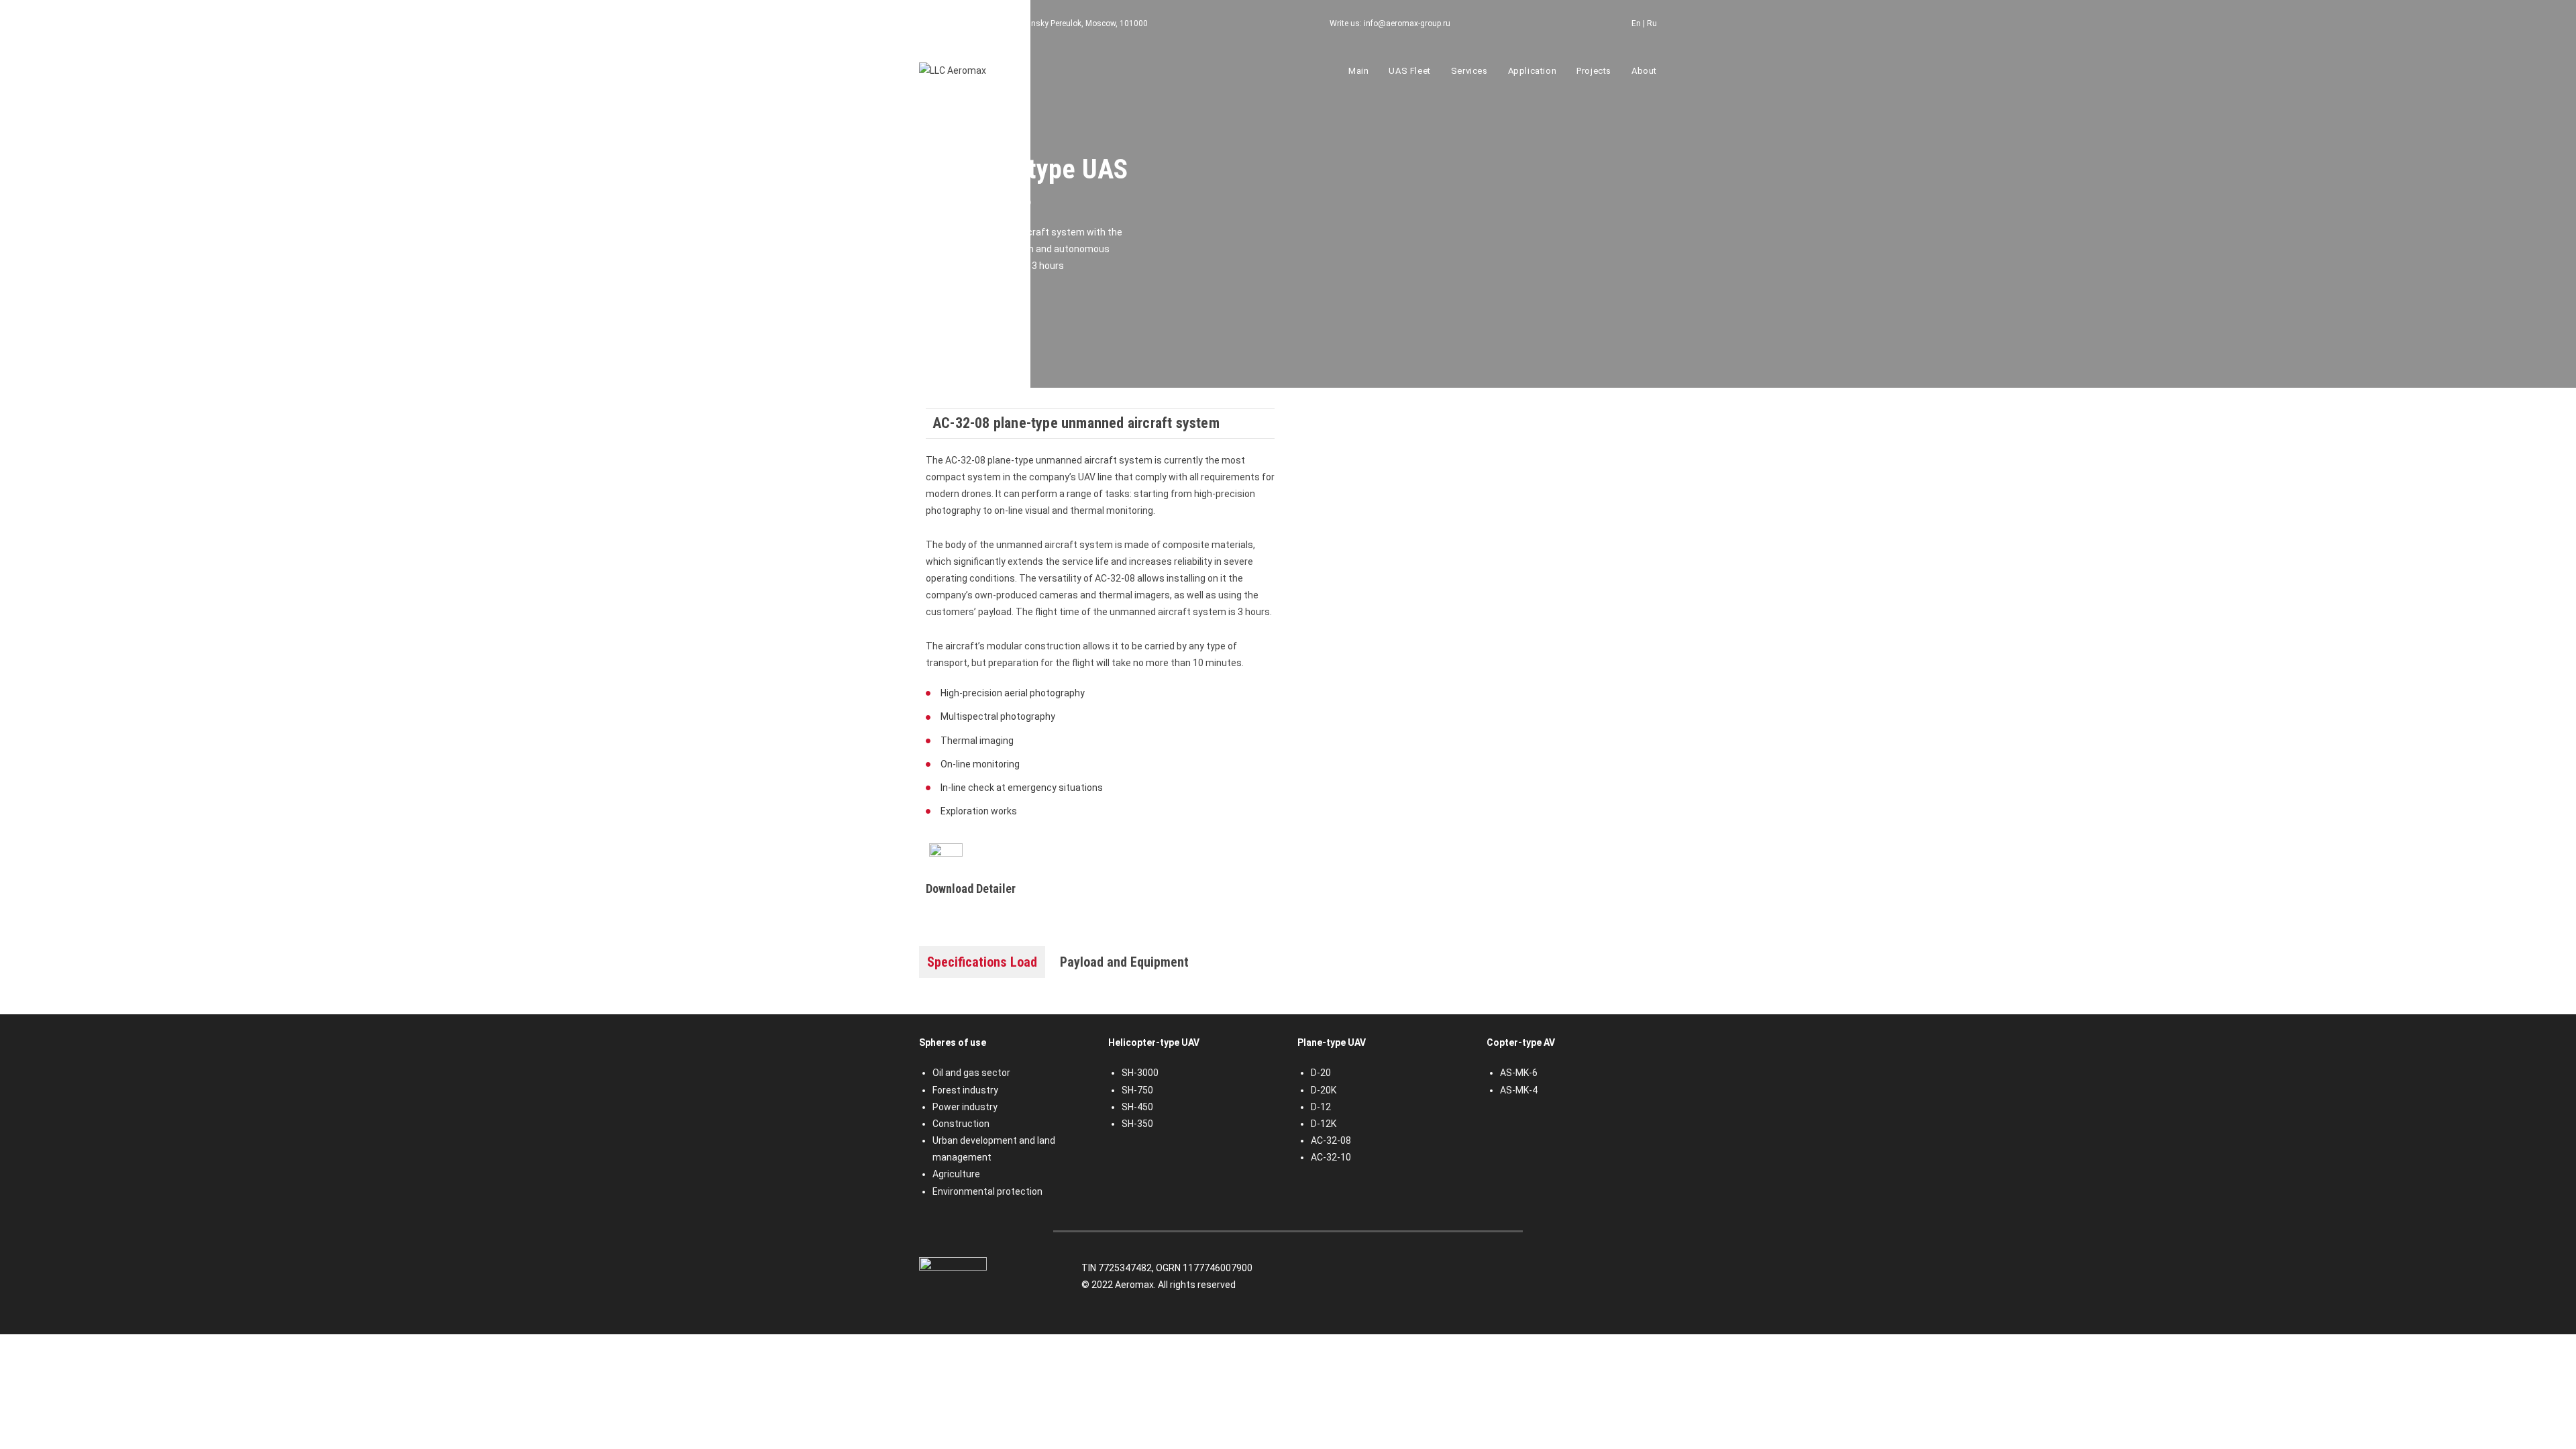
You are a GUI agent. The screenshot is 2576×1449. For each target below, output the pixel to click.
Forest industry (965, 1090)
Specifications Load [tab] (982, 962)
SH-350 (1137, 1124)
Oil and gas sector (971, 1073)
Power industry (965, 1107)
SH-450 (1137, 1107)
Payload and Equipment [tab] (1124, 962)
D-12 (1321, 1107)
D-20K (1324, 1090)
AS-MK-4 (1519, 1090)
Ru (1652, 23)
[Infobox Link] (1100, 871)
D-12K (1324, 1124)
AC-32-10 (1331, 1157)
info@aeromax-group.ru (1407, 23)
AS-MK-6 (1519, 1073)
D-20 (1321, 1073)
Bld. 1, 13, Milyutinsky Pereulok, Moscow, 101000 (1058, 23)
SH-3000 (1140, 1073)
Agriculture (956, 1174)
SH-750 (1137, 1090)
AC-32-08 (1331, 1140)
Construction (961, 1124)
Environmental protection (987, 1191)
